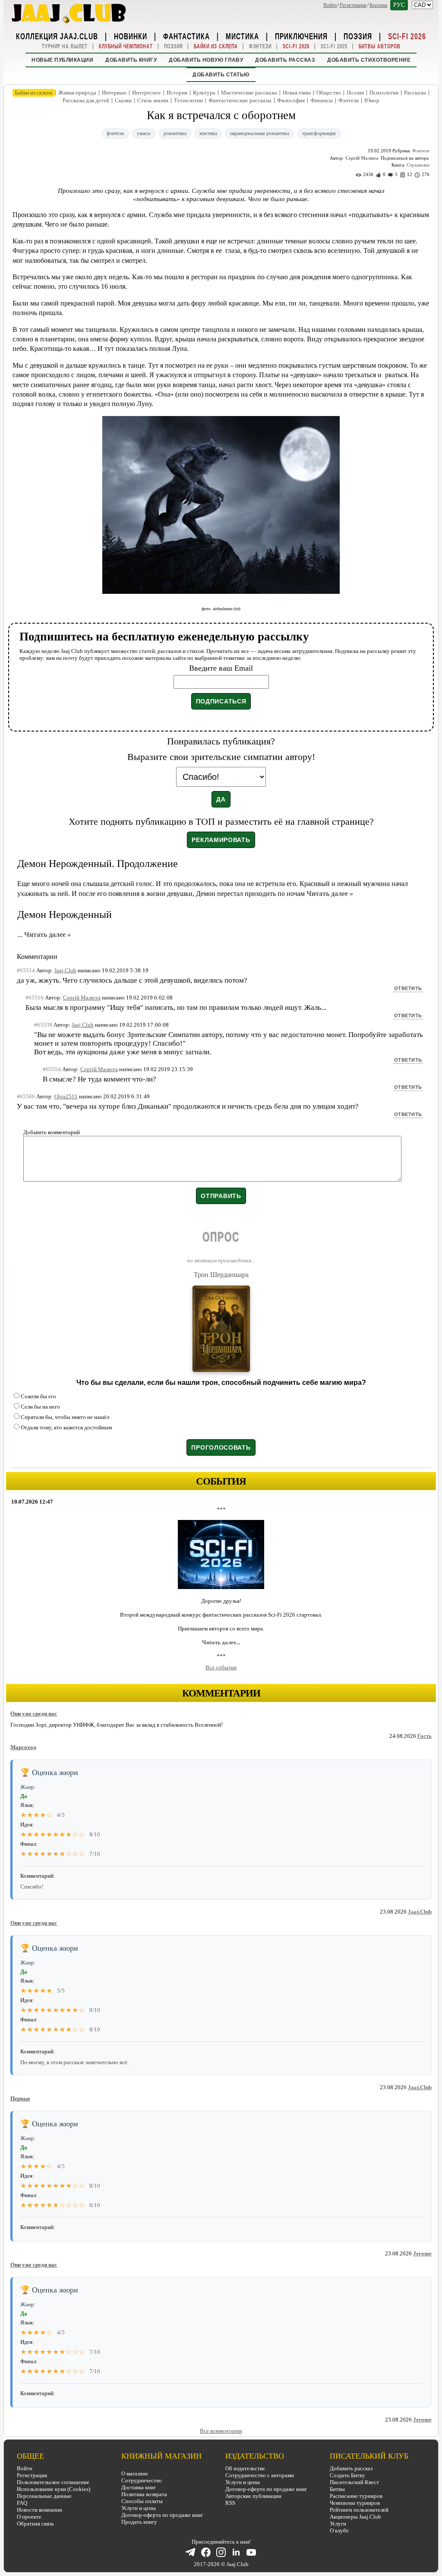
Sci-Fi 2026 (407, 36)
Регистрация (353, 5)
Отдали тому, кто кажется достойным (66, 1427)
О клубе (339, 2530)
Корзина (378, 5)
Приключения (301, 36)
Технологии (188, 100)
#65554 (52, 1069)
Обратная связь (35, 2524)
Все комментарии (221, 2431)
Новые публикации (62, 60)
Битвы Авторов (380, 46)
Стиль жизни (153, 100)
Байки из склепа (216, 46)
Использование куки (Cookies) (54, 2489)
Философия (291, 100)
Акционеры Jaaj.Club (355, 2517)
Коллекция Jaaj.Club (57, 36)
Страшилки (418, 165)
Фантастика (186, 36)
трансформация (319, 133)
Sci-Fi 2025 (334, 46)
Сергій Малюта (362, 158)
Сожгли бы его (38, 1396)
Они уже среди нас (34, 1714)
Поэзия (358, 36)
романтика (175, 133)
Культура (204, 93)
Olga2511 (66, 1096)
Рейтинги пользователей (359, 2510)
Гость (425, 1736)
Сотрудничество (142, 2480)
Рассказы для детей (86, 100)
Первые (20, 2098)
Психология (384, 93)
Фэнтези (260, 46)
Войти (330, 5)
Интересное (147, 93)
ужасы (144, 133)
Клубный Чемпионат (126, 46)
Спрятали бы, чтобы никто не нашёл (65, 1417)
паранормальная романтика (260, 133)
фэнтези (115, 133)
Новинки (131, 36)
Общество (329, 93)
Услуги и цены (139, 2508)
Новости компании (39, 2510)
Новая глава (297, 93)
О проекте (29, 2517)
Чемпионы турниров (355, 2503)
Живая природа (77, 93)
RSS (230, 2503)
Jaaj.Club (420, 1912)
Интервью (114, 93)
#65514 (26, 970)
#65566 (26, 1096)
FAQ (22, 2503)
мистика (208, 133)
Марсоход (23, 1747)
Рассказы (415, 93)
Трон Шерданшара (221, 1275)
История (177, 93)
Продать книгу (139, 2522)
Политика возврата (144, 2494)
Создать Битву (347, 2475)
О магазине (135, 2474)
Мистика (242, 36)
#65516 (35, 998)
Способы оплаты (142, 2501)
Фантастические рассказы (240, 100)
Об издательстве (245, 2468)
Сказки (123, 100)
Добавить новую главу (206, 60)
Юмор (372, 100)
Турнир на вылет (65, 46)
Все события (221, 1667)
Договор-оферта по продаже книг (162, 2515)
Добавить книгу (131, 60)
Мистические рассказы (249, 93)
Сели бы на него (40, 1407)
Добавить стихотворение (369, 60)
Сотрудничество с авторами (260, 2475)
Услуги (338, 2524)
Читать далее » (330, 894)
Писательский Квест (354, 2482)
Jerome (422, 2253)
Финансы (322, 100)
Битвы (337, 2489)
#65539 (43, 1025)
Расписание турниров (356, 2496)
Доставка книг (139, 2487)
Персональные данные (44, 2496)
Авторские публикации (253, 2496)
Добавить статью (221, 75)
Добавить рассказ (285, 60)
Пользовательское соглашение (53, 2482)
